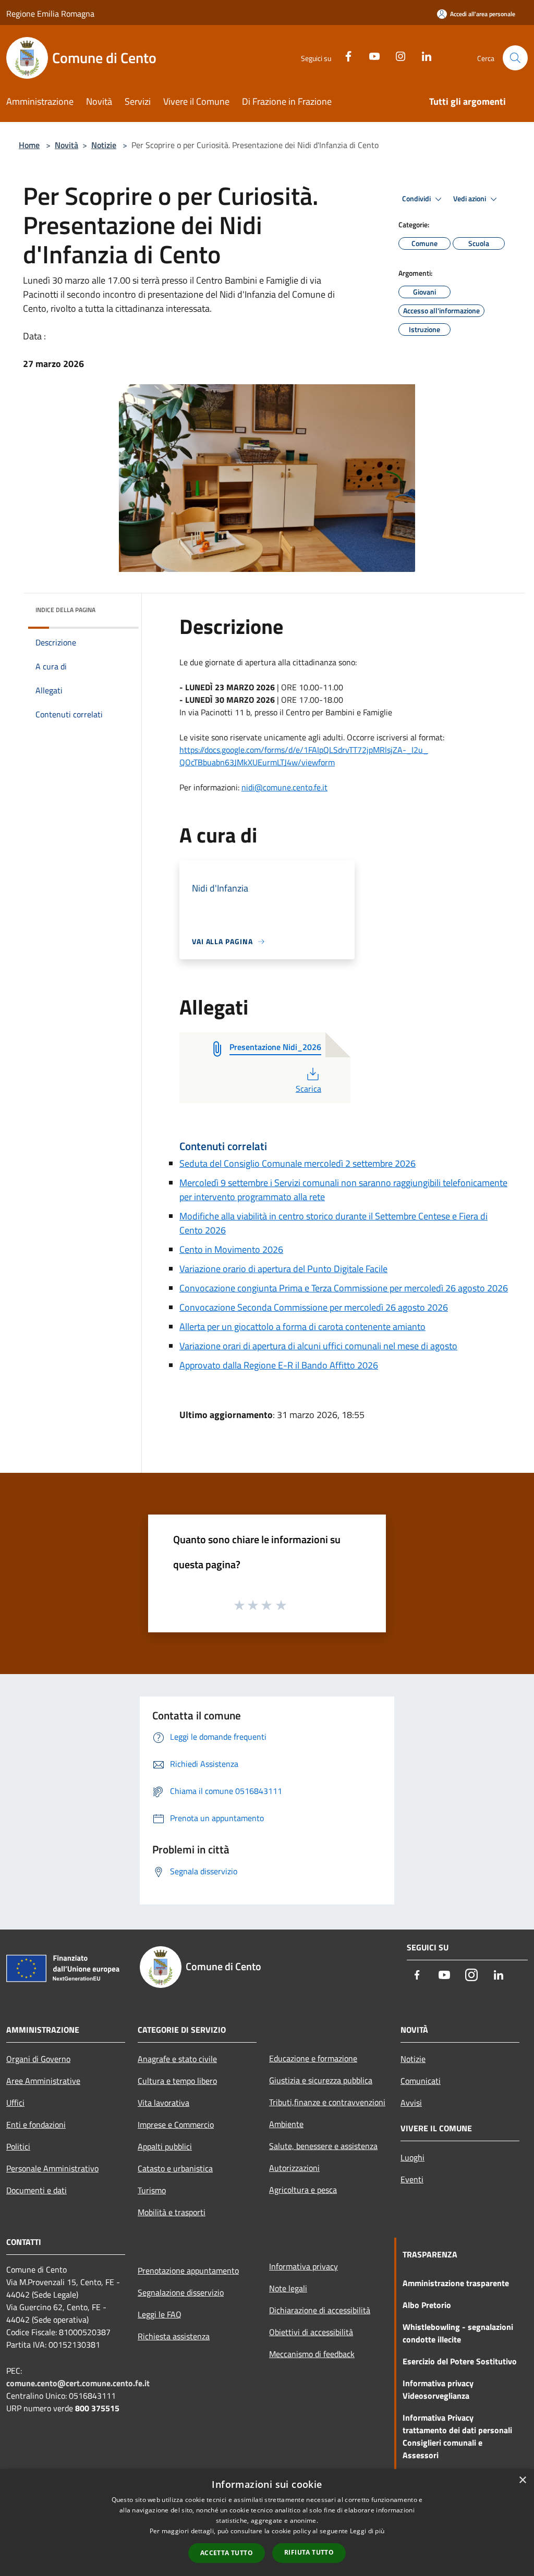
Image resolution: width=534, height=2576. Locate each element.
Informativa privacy (304, 2266)
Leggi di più (367, 2531)
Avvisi (411, 2103)
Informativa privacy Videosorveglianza (438, 2389)
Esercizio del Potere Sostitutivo (460, 2361)
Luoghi (412, 2157)
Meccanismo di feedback (312, 2354)
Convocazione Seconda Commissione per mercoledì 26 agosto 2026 (314, 1307)
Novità (66, 145)
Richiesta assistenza (174, 2336)
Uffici (15, 2103)
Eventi (412, 2179)
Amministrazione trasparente (456, 2283)
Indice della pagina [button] (65, 610)
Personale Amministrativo (52, 2168)
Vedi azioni (470, 199)
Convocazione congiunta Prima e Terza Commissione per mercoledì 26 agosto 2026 (344, 1288)
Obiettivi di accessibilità (311, 2332)
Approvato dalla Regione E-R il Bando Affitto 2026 (279, 1365)
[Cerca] (515, 58)
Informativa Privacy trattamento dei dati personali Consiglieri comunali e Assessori (457, 2436)
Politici (18, 2146)
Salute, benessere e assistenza (323, 2146)
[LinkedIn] (422, 55)
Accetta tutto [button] (227, 2553)
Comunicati (421, 2081)
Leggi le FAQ (160, 2314)
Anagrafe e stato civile (177, 2059)
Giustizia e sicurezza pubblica (321, 2080)
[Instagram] (396, 55)
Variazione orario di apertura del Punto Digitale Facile (283, 1269)
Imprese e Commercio (176, 2125)
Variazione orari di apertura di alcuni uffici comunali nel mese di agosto (318, 1346)
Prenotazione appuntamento (188, 2270)
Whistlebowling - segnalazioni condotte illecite (458, 2333)
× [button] (522, 2480)
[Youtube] (370, 55)
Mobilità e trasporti (172, 2212)
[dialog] (267, 2523)
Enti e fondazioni (36, 2125)
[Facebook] (344, 55)
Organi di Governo (38, 2059)
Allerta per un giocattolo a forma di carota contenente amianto (302, 1327)
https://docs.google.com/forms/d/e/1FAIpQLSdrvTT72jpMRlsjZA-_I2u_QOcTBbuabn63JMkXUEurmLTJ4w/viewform (304, 756)
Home (29, 145)
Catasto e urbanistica (175, 2168)
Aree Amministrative (43, 2081)
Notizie (104, 145)
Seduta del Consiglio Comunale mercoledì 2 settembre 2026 (298, 1163)
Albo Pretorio (427, 2305)
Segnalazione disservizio (181, 2292)
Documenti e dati (37, 2190)
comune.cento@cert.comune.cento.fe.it (78, 2383)
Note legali (288, 2288)
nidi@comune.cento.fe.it (284, 787)
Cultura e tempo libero (177, 2081)
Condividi (417, 199)
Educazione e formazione (313, 2058)
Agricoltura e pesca (303, 2190)
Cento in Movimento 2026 (231, 1249)
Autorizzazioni (294, 2168)
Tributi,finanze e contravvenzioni (327, 2102)
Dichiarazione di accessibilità (320, 2310)
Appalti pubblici (165, 2146)
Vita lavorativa (163, 2103)
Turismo (152, 2190)
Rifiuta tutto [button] (309, 2552)
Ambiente (286, 2124)
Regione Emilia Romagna (50, 14)
